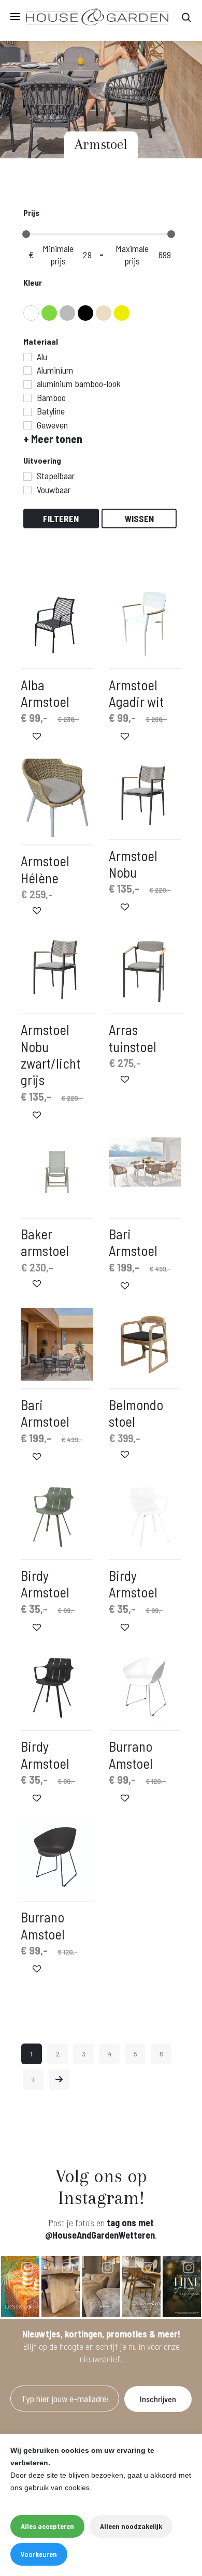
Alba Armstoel (45, 693)
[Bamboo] (27, 398)
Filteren (61, 519)
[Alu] (27, 357)
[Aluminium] (27, 371)
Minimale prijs (58, 255)
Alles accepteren (47, 2526)
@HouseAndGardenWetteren (100, 2235)
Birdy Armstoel (45, 1583)
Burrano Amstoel (131, 1754)
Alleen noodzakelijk (131, 2526)
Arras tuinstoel (133, 1038)
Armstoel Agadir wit (136, 693)
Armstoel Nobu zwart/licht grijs (51, 1054)
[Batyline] (27, 412)
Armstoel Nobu (133, 864)
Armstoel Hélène (45, 869)
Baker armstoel (45, 1242)
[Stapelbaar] (27, 477)
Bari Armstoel (133, 1242)
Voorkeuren (39, 2554)
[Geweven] (27, 425)
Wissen (139, 519)
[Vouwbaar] (27, 490)
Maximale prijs (132, 255)
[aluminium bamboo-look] (27, 384)
